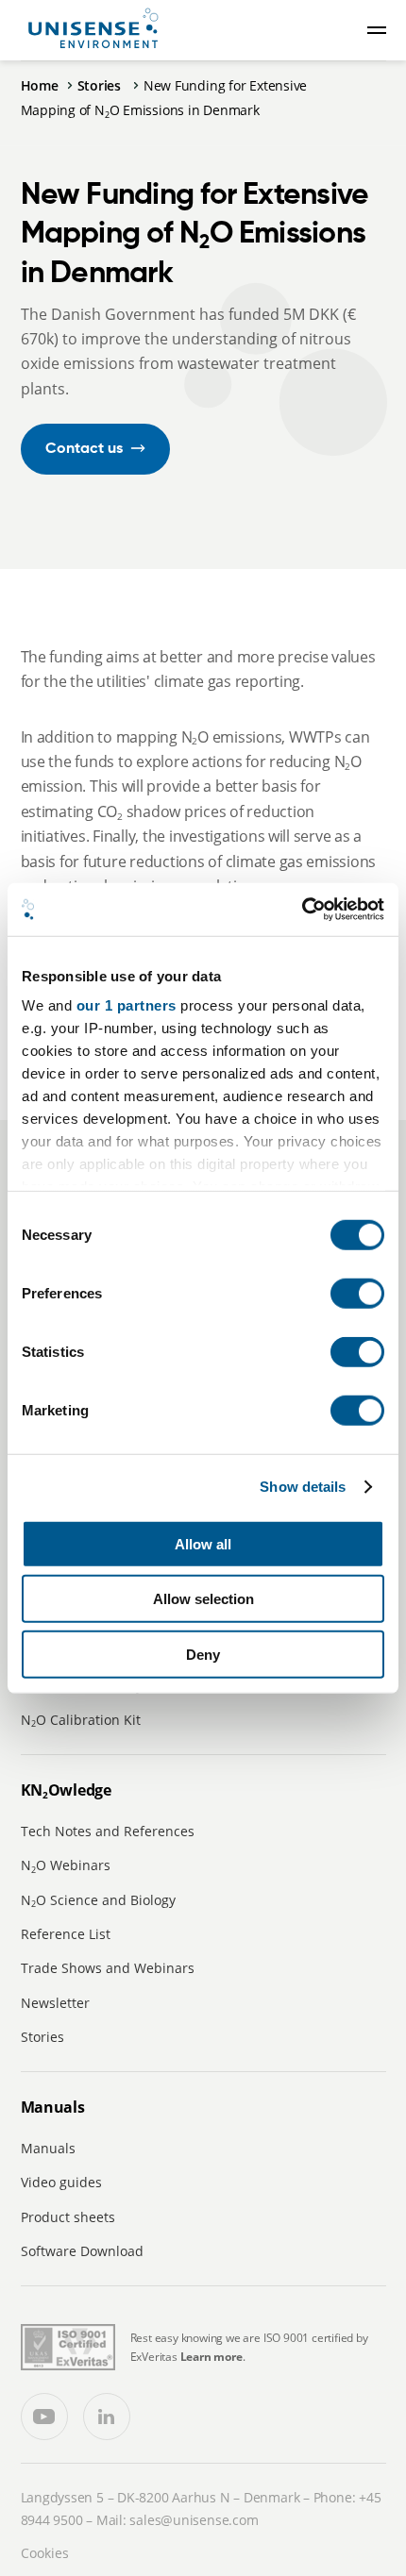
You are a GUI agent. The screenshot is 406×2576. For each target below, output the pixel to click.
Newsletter (55, 2003)
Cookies (45, 2553)
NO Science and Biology (98, 1900)
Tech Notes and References (108, 1831)
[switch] (357, 1293)
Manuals (48, 2148)
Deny (203, 1654)
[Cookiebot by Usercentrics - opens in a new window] (302, 910)
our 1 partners (127, 1005)
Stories (101, 85)
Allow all (203, 1543)
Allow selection (203, 1599)
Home (40, 85)
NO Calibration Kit (81, 1720)
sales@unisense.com (194, 2520)
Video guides (61, 2182)
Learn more (211, 2357)
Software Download (82, 2251)
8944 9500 (52, 2520)
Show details (303, 1487)
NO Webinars (66, 1865)
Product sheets (68, 2217)
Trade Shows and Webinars (108, 1968)
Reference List (66, 1934)
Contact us (84, 449)
